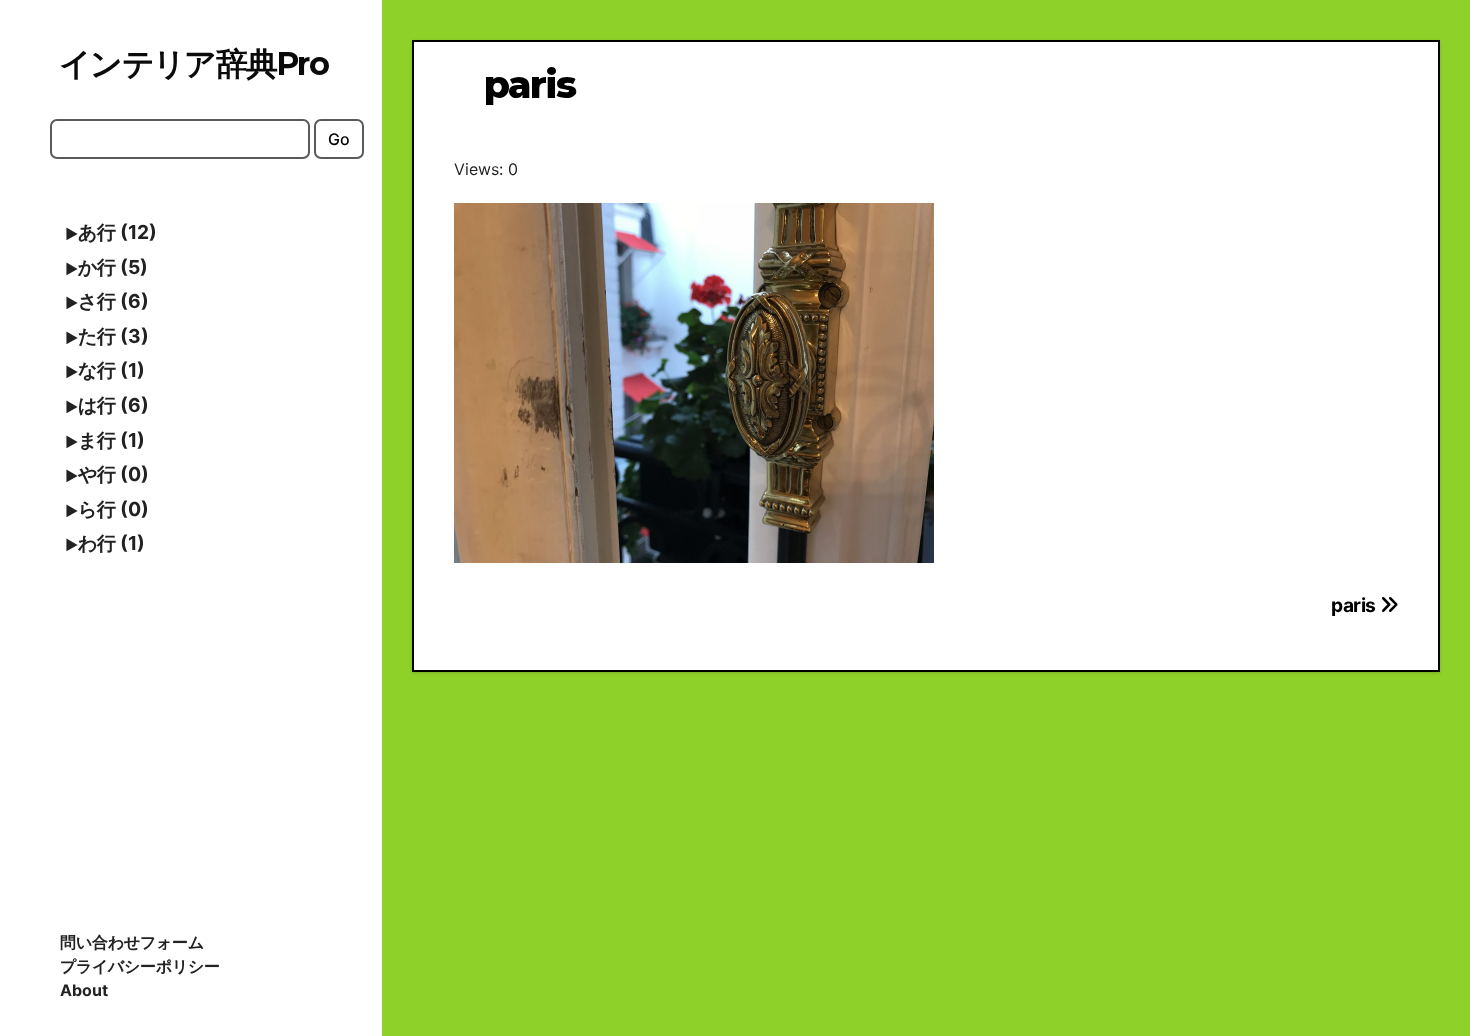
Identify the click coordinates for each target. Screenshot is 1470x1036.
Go (339, 139)
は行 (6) (113, 405)
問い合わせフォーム (132, 942)
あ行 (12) (117, 232)
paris (1355, 605)
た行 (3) (113, 336)
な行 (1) (111, 370)
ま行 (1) (111, 440)
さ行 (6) (113, 301)
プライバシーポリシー (140, 966)
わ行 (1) (111, 543)
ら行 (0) (113, 509)
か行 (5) (113, 267)
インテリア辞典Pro (193, 63)
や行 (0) (113, 474)
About (84, 990)
